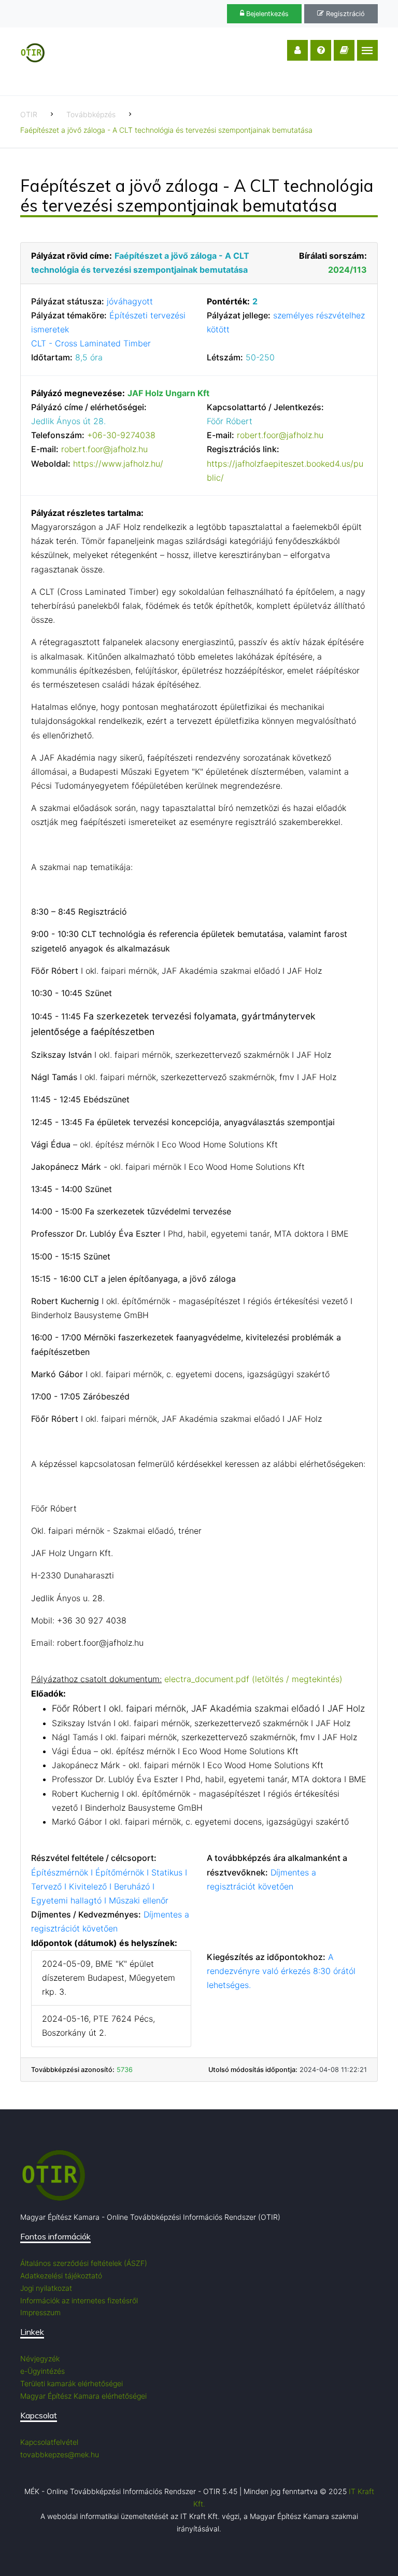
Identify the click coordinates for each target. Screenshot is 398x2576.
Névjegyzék (40, 2358)
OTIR (29, 114)
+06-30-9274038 (121, 435)
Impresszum (40, 2312)
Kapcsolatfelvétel (49, 2442)
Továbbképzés (91, 114)
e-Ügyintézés (42, 2371)
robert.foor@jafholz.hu (104, 449)
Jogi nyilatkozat (46, 2288)
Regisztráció (344, 14)
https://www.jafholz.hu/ (118, 464)
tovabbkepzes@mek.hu (60, 2454)
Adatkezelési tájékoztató (61, 2276)
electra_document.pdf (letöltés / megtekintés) (253, 1679)
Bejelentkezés (266, 14)
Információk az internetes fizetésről (79, 2300)
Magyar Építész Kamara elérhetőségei (83, 2396)
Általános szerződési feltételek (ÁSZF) (84, 2263)
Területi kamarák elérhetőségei (72, 2383)
